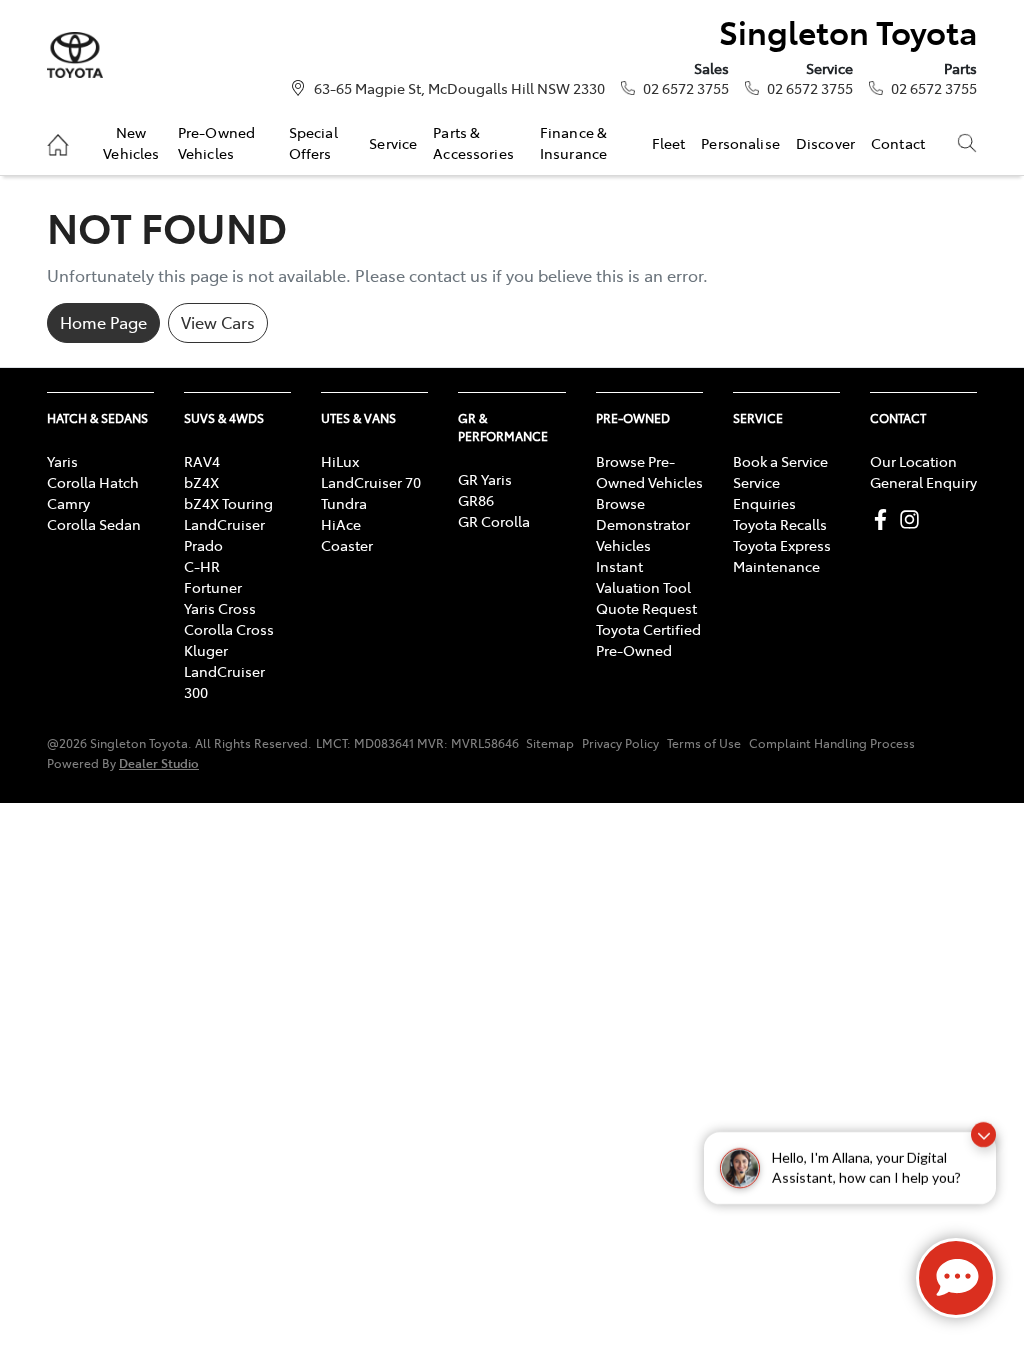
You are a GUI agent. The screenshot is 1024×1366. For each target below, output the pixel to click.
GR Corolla (494, 521)
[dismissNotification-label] (983, 1153)
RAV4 (202, 461)
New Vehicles (131, 142)
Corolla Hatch (93, 482)
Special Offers (313, 142)
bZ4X (201, 482)
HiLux (340, 461)
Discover (825, 143)
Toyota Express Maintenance (782, 555)
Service (393, 143)
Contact (898, 143)
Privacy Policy (620, 743)
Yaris (62, 461)
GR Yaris (485, 479)
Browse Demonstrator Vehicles (643, 524)
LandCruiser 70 (371, 482)
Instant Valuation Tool (643, 576)
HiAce (341, 524)
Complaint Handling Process (832, 743)
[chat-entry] (956, 1278)
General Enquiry (923, 482)
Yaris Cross (220, 608)
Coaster (347, 545)
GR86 (476, 500)
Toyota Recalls (780, 524)
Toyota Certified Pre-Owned (648, 639)
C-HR (202, 566)
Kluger (206, 650)
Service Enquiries (764, 492)
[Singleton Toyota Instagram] (913, 519)
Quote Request (646, 608)
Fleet (669, 143)
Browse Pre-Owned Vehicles (649, 471)
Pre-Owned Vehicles (216, 142)
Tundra (344, 503)
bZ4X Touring (228, 503)
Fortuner (213, 587)
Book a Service (780, 461)
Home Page (103, 322)
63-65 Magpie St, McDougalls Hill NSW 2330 (459, 88)
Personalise (740, 143)
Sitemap (550, 743)
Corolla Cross (229, 629)
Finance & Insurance (573, 142)
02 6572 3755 (686, 88)
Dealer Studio (159, 762)
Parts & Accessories (473, 142)
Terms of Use (704, 743)
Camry (68, 503)
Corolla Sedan (94, 524)
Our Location (913, 461)
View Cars (218, 322)
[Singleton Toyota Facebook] (884, 519)
